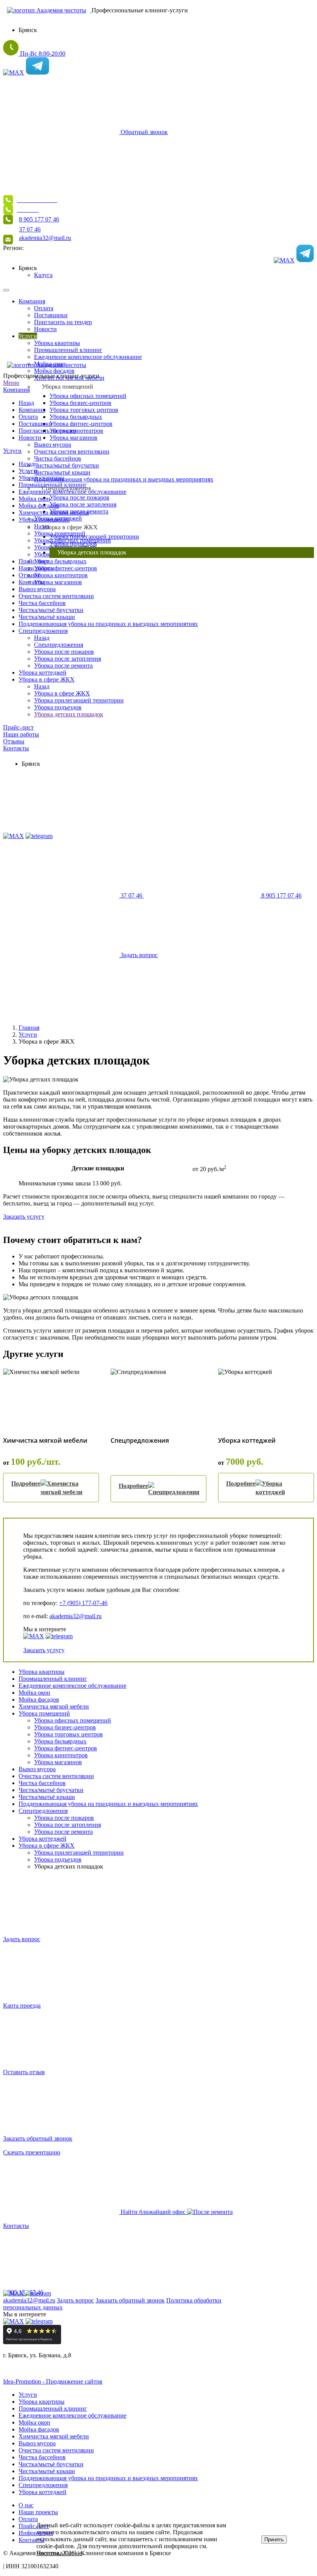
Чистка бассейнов (58, 458)
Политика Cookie (59, 2553)
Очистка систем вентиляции (72, 451)
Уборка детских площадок (69, 714)
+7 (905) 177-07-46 (83, 1603)
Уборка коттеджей (43, 672)
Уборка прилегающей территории (94, 536)
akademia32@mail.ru (76, 1616)
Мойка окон (34, 499)
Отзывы (14, 741)
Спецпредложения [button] (66, 488)
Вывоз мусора (53, 445)
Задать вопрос (75, 2300)
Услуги (12, 451)
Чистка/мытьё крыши (62, 472)
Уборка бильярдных (76, 417)
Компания (16, 390)
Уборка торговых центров (84, 410)
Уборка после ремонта (63, 666)
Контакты (32, 582)
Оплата (28, 417)
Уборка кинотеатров (61, 575)
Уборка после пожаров (79, 497)
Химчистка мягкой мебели (54, 513)
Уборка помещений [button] (67, 387)
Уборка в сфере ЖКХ (47, 679)
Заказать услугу (24, 1217)
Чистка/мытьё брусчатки (66, 465)
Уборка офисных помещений (88, 396)
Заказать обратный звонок (130, 2300)
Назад (26, 403)
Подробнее (26, 1484)
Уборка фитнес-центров (81, 424)
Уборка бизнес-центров (80, 403)
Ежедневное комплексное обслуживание (72, 1686)
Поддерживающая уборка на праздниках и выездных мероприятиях (124, 479)
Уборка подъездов (58, 707)
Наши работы (21, 734)
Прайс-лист (18, 727)
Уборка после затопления (83, 504)
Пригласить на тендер (48, 431)
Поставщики (35, 424)
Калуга (43, 275)
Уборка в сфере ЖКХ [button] (70, 527)
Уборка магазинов (73, 438)
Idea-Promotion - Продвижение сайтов (53, 2381)
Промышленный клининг (53, 1679)
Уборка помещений (44, 519)
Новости (30, 438)
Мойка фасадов (39, 506)
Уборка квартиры (42, 478)
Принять (274, 2539)
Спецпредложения (43, 631)
